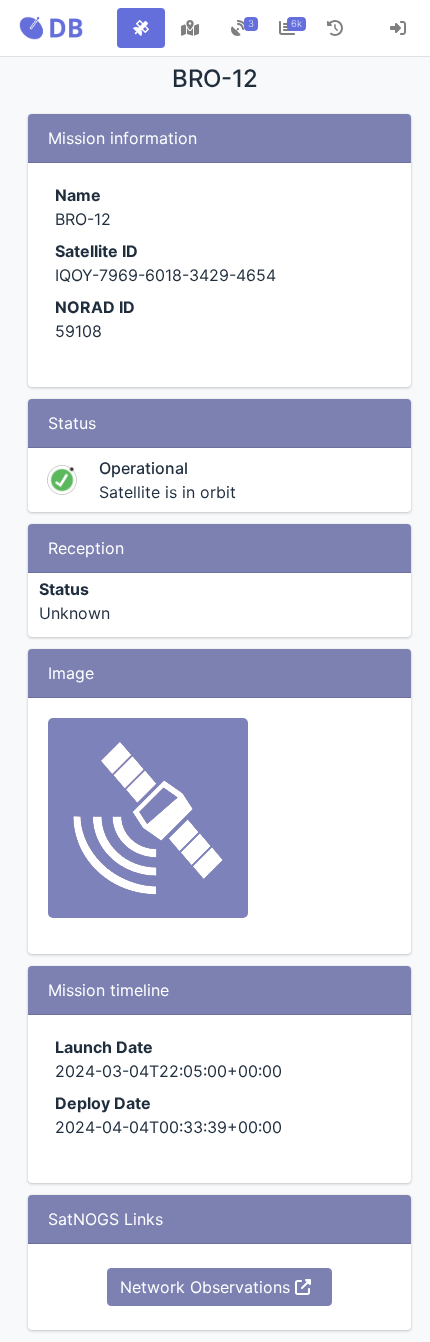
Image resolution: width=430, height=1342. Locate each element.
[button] (51, 28)
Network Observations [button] (207, 1287)
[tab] (141, 28)
